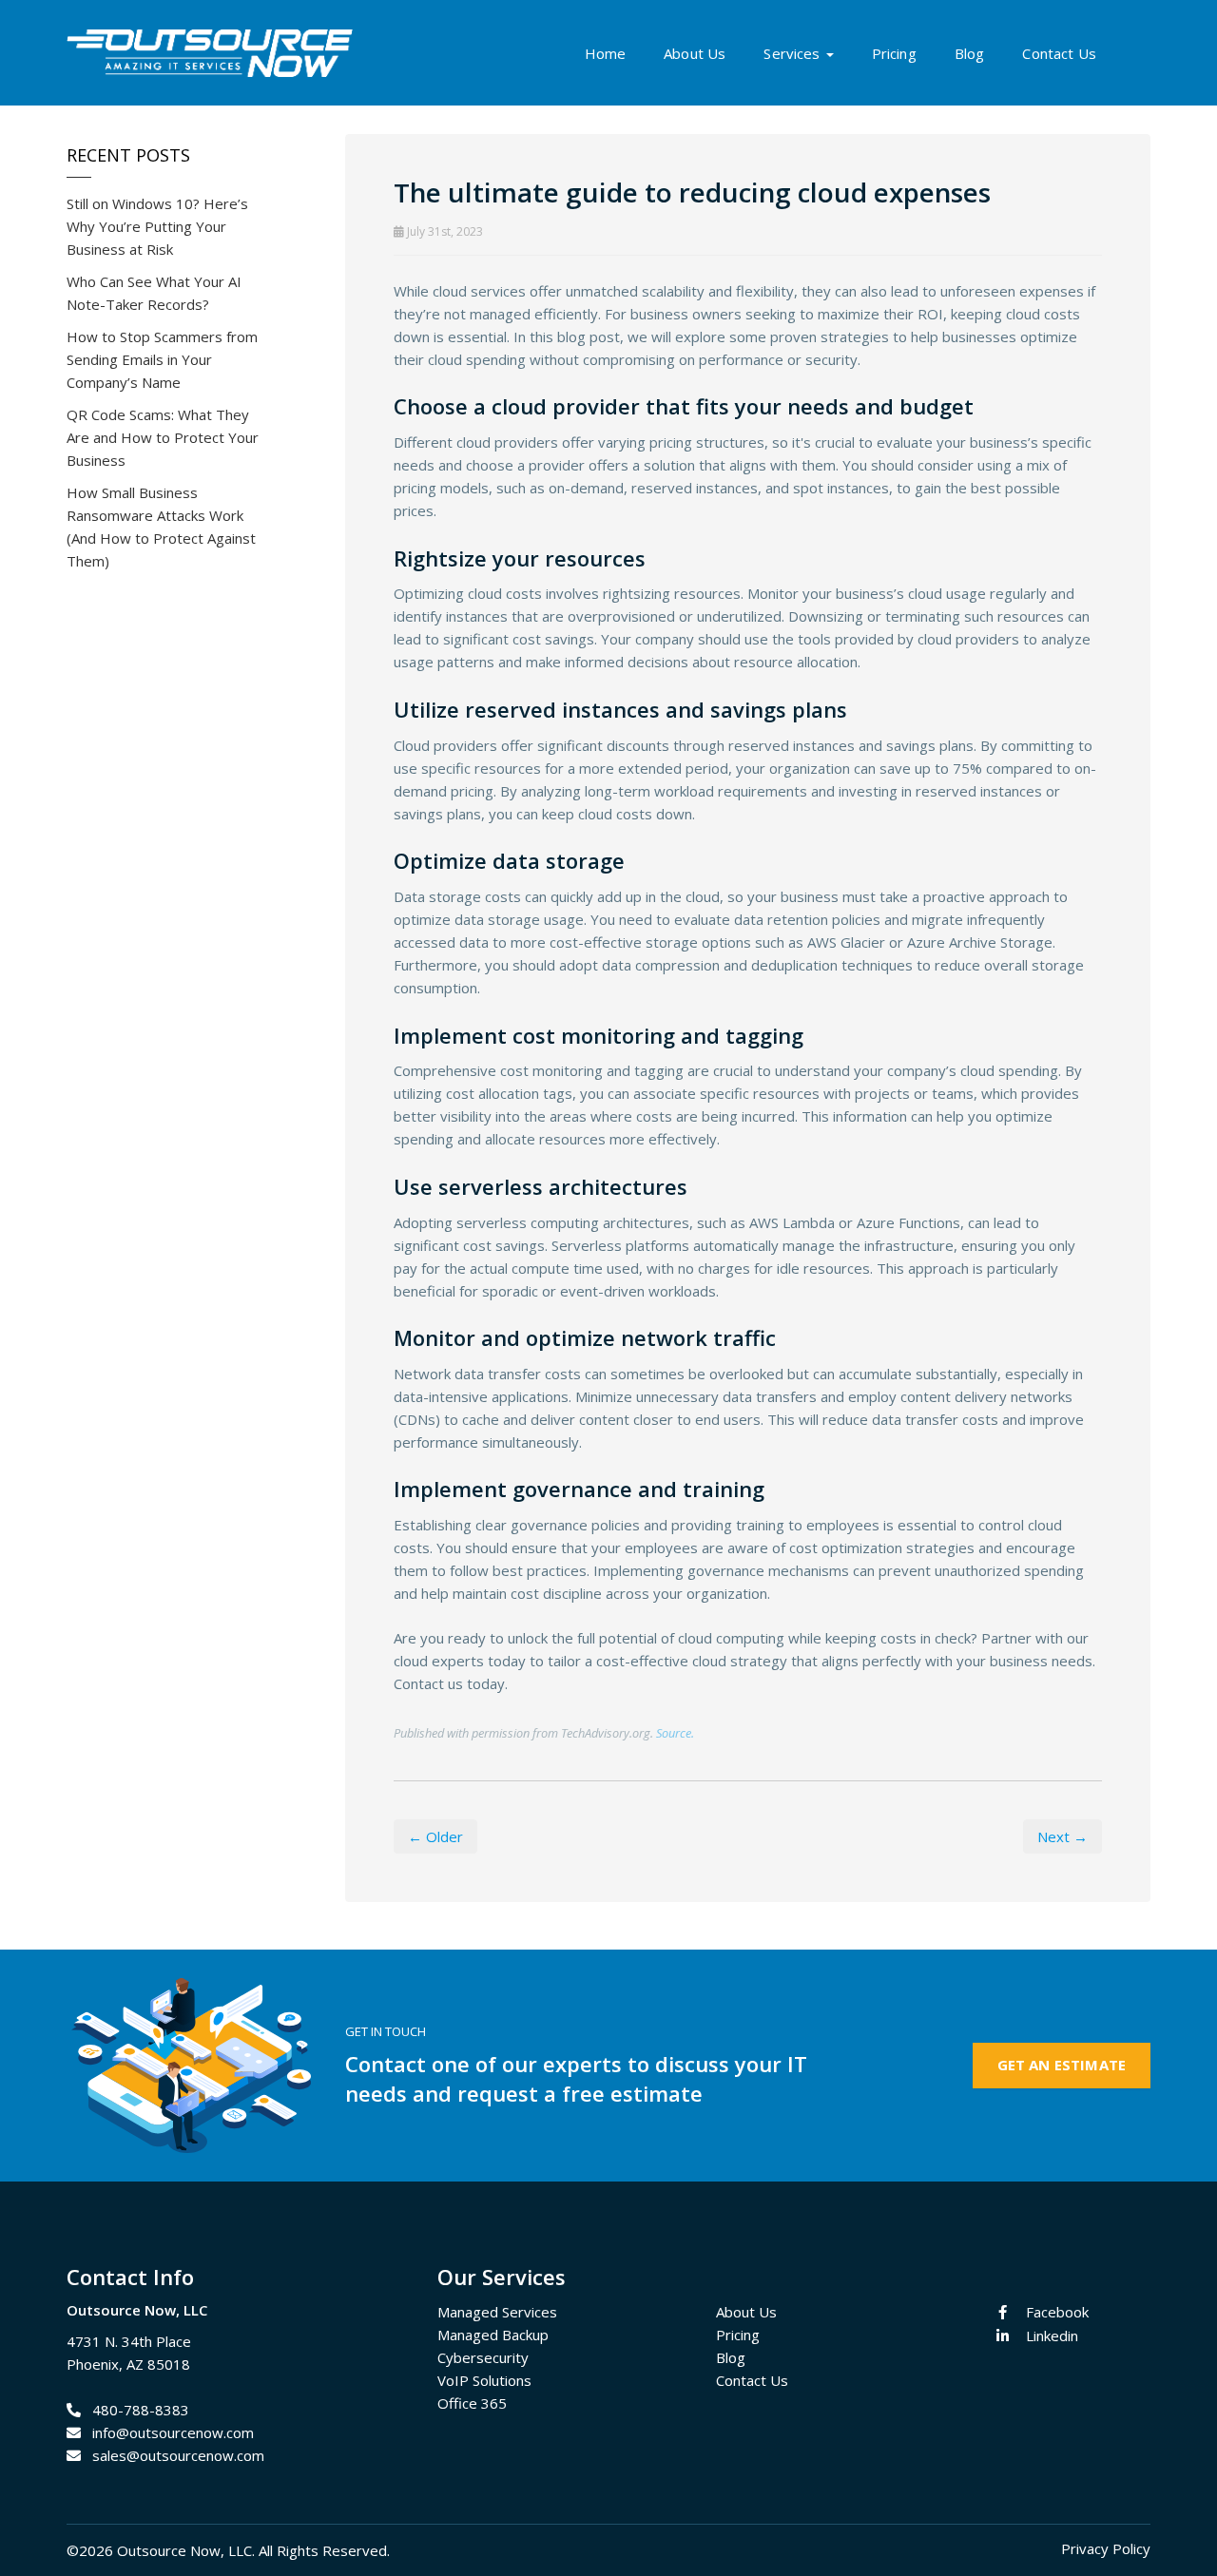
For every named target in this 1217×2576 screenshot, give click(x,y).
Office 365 (472, 2403)
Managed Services (497, 2312)
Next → (1062, 1836)
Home (606, 53)
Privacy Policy (1106, 2548)
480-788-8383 (141, 2410)
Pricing (894, 53)
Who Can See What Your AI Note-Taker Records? (154, 293)
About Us (695, 53)
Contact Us (1059, 53)
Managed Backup (493, 2335)
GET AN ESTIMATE (1062, 2065)
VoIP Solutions (484, 2380)
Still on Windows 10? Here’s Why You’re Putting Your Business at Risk (157, 226)
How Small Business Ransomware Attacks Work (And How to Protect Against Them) (161, 527)
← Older (435, 1836)
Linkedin (1052, 2336)
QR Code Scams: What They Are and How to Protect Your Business (163, 437)
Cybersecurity (483, 2357)
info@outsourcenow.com (173, 2432)
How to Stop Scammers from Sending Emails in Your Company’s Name (162, 359)
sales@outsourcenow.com (178, 2455)
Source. (675, 1733)
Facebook (1057, 2312)
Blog (970, 53)
